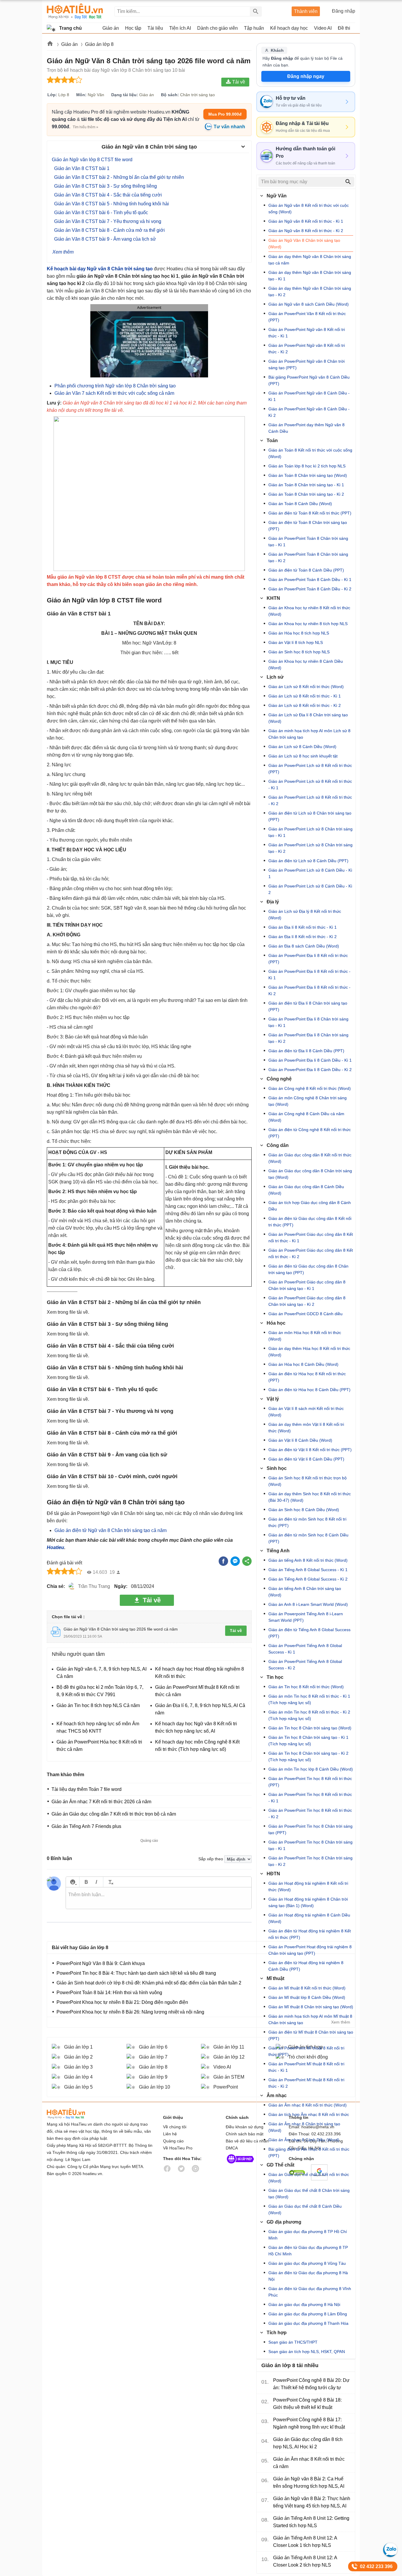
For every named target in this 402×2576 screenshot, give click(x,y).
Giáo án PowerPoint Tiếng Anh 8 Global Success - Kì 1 (305, 1649)
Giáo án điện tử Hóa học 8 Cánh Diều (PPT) (309, 1390)
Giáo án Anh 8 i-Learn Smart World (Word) (308, 1604)
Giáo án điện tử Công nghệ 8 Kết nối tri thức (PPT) (310, 1133)
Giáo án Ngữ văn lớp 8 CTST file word (92, 160)
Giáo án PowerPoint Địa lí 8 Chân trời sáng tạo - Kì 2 (308, 1038)
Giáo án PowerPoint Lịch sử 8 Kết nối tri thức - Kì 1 (310, 785)
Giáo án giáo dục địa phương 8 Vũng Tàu (307, 2263)
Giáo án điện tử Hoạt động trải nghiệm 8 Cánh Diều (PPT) (306, 1966)
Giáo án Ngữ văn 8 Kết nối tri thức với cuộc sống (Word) (309, 209)
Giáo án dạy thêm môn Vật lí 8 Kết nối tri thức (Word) (306, 1428)
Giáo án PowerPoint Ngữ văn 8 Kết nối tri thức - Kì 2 (307, 349)
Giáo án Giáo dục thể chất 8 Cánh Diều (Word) (305, 2209)
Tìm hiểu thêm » (85, 127)
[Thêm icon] (73, 1882)
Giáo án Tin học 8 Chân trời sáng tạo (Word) (310, 1728)
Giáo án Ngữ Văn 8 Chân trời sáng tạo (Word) (304, 244)
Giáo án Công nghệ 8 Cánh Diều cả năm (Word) (306, 1117)
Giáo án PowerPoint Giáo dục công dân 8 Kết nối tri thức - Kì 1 (311, 1238)
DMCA (232, 2148)
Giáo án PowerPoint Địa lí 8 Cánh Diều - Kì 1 (310, 1060)
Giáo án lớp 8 (99, 44)
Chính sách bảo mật (245, 2134)
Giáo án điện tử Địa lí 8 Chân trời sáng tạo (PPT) (308, 1006)
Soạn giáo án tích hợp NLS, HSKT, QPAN (307, 2352)
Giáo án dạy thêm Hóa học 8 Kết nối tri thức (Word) (309, 1352)
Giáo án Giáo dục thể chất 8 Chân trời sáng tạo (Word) (309, 2194)
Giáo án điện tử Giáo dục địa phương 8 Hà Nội (308, 2276)
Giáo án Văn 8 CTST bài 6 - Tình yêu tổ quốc (101, 213)
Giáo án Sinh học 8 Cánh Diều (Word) (304, 1510)
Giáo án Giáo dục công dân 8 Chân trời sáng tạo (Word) (310, 1174)
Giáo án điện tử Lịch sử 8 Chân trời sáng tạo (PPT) (310, 816)
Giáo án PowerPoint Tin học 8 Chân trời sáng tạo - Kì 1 (310, 1845)
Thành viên (306, 11)
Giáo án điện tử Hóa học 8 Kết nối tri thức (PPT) (307, 1377)
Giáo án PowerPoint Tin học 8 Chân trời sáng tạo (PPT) (310, 1829)
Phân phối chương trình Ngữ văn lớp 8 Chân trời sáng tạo (115, 386)
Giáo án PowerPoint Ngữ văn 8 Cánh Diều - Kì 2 (309, 412)
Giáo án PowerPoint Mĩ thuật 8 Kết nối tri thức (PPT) (306, 2051)
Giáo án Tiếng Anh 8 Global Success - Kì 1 (308, 1570)
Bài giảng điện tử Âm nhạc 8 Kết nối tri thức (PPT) (309, 2152)
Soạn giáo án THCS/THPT (293, 2342)
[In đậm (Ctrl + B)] (86, 1882)
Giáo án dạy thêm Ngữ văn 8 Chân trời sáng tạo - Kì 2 (310, 292)
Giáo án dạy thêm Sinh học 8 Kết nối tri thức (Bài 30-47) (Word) (310, 1497)
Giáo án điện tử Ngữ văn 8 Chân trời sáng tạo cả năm (111, 1530)
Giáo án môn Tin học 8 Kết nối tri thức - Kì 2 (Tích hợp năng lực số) (309, 1715)
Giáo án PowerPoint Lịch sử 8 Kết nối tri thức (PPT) (310, 769)
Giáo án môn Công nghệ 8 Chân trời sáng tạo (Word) (308, 1101)
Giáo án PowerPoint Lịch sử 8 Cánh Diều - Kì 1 (310, 873)
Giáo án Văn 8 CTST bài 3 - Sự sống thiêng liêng (106, 186)
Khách (277, 50)
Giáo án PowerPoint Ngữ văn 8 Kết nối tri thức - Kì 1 (307, 333)
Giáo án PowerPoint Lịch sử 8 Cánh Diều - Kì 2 (310, 889)
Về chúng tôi (175, 2127)
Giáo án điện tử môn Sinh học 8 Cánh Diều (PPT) (308, 1538)
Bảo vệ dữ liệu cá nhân (247, 2141)
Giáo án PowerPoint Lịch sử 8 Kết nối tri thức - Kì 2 (310, 800)
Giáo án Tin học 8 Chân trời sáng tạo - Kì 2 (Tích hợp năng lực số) (308, 1756)
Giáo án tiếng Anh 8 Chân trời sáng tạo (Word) (305, 1592)
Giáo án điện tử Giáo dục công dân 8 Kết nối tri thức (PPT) (310, 1222)
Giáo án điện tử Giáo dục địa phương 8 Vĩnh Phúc (310, 2292)
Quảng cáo (173, 2141)
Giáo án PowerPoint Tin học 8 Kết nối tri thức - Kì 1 (310, 1798)
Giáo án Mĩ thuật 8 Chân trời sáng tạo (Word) (311, 2007)
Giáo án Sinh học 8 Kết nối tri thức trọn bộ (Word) (308, 1481)
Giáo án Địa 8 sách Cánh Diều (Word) (304, 946)
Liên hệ (170, 2134)
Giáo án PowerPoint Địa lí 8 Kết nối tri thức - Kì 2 (309, 990)
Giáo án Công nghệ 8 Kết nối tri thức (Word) (310, 1088)
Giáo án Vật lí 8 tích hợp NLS (296, 642)
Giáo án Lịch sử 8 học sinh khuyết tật (303, 756)
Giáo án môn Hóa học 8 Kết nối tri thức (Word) (305, 1336)
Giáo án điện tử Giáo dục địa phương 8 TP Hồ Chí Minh (308, 2251)
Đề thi (344, 28)
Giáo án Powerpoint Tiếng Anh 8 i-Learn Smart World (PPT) (306, 1617)
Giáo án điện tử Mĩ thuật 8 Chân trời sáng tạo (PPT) (311, 2035)
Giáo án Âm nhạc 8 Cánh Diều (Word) (304, 2140)
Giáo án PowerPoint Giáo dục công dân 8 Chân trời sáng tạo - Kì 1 (307, 1285)
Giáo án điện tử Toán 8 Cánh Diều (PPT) (306, 570)
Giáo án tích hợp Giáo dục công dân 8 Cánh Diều (310, 1206)
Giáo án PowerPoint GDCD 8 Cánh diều (305, 1314)
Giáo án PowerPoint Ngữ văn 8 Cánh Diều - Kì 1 (309, 396)
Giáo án (70, 44)
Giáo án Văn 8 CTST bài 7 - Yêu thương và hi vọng (108, 221)
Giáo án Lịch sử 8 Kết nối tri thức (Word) (306, 687)
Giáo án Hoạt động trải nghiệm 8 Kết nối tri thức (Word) (308, 1886)
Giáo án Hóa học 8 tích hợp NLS (299, 633)
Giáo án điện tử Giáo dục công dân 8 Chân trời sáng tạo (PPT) (308, 1269)
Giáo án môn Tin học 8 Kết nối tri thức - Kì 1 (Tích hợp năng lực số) (309, 1699)
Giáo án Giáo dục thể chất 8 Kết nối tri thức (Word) (309, 2178)
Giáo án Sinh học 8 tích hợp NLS (299, 652)
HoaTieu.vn (73, 2114)
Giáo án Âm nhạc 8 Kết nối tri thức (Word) (308, 2105)
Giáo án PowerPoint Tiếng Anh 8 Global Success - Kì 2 (305, 1665)
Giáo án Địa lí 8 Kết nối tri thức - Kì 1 (303, 927)
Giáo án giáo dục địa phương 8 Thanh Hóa (308, 2323)
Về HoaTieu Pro (178, 2148)
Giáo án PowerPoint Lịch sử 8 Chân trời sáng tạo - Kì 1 (310, 832)
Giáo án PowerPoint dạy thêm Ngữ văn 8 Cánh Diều (307, 428)
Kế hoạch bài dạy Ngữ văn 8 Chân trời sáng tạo (100, 269)
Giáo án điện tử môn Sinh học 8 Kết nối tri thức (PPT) (307, 1522)
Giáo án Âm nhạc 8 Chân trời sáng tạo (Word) (304, 2127)
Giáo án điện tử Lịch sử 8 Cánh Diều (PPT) (308, 861)
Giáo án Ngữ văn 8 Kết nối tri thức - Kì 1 (306, 221)
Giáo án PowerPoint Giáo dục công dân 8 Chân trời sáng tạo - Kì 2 (307, 1301)
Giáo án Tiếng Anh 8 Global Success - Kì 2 (308, 1579)
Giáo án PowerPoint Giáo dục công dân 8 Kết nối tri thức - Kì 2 (311, 1253)
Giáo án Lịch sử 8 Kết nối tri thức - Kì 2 (305, 705)
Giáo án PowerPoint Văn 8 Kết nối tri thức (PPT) (307, 317)
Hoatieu (55, 1547)
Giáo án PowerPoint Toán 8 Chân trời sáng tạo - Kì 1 (308, 542)
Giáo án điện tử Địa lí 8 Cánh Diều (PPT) (306, 1051)
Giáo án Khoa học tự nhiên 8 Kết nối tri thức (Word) (309, 611)
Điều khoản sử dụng (245, 2127)
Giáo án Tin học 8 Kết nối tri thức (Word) (306, 1687)
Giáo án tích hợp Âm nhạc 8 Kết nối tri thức (309, 2114)
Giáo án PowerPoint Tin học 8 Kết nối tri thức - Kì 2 (310, 1814)
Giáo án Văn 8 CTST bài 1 (82, 168)
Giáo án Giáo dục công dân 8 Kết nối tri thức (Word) (310, 1158)
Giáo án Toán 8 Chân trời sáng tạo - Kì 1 (306, 485)
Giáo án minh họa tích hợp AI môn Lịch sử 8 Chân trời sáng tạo (309, 734)
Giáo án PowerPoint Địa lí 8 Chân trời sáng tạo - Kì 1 (308, 1022)
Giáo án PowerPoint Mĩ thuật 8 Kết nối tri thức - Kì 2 (306, 2083)
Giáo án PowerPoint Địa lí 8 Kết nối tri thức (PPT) (308, 959)
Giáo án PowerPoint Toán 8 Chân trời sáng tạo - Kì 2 (308, 557)
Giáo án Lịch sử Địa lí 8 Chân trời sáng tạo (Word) (308, 718)
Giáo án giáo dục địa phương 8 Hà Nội (304, 2304)
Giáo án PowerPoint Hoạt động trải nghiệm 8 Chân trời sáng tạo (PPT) (310, 1950)
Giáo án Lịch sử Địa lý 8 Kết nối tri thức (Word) (305, 915)
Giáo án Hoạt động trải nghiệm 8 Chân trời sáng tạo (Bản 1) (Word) (308, 1902)
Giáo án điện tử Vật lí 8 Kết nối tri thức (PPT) (310, 1450)
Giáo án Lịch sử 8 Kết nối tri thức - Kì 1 (305, 696)
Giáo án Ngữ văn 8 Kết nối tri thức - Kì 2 (306, 231)
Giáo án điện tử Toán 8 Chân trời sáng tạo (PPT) (308, 526)
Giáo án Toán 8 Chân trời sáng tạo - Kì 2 (306, 494)
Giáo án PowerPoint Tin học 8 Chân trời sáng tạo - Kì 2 (310, 1861)
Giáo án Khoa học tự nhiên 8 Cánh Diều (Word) (306, 665)
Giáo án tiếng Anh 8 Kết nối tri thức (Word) (308, 1560)
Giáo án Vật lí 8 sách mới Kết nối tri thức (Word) (306, 1412)
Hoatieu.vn (50, 45)
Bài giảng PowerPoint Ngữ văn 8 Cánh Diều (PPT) (309, 380)
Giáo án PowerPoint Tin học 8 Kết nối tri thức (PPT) (310, 1782)
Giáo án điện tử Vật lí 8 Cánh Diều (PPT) (306, 1459)
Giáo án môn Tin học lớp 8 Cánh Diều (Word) (311, 1769)
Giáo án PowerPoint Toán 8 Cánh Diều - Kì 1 (310, 580)
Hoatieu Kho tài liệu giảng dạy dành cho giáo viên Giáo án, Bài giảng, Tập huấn (75, 11)
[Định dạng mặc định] (110, 1882)
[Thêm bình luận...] (159, 1898)
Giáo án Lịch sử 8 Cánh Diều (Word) (302, 747)
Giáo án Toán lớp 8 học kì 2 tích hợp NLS (307, 466)
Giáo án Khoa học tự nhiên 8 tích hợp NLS (308, 624)
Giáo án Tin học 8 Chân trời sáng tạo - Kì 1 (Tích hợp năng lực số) (308, 1741)
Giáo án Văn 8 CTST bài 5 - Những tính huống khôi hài (112, 204)
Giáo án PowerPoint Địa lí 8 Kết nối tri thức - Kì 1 (309, 975)
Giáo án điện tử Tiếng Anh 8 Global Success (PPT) (309, 1633)
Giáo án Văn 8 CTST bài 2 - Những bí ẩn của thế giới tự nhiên (119, 177)
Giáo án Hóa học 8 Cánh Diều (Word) (303, 1364)
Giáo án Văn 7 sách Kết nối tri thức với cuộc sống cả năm (114, 393)
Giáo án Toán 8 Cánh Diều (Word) (300, 504)
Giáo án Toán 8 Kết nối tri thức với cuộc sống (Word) (310, 453)
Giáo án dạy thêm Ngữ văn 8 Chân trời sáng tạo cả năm (310, 260)
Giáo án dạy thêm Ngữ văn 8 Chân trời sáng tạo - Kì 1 (310, 276)
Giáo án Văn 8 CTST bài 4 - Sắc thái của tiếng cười (108, 195)
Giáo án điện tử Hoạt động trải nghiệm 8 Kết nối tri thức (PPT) (310, 1934)
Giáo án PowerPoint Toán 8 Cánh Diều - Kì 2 (310, 589)
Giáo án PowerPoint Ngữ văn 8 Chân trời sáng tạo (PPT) (307, 364)
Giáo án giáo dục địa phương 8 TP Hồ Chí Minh (308, 2235)
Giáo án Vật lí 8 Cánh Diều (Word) (300, 1440)
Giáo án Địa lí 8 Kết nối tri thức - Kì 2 (303, 937)
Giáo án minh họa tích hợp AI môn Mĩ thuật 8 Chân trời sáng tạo (310, 2019)
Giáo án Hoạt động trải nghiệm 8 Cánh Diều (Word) (309, 1918)
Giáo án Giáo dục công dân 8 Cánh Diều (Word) (306, 1190)
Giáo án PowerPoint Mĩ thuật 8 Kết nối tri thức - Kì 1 (306, 2067)
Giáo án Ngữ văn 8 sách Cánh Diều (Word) (309, 304)
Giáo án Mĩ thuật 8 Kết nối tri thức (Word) (307, 1988)
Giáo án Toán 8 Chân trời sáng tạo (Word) (308, 475)
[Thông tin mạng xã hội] (240, 2165)
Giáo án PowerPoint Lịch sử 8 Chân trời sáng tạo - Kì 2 (310, 848)
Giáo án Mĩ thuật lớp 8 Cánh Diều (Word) (307, 1997)
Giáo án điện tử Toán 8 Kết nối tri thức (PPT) (310, 513)
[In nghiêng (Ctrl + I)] (96, 1882)
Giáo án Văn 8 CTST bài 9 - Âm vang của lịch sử (105, 239)
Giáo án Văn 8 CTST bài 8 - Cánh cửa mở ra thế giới (109, 230)
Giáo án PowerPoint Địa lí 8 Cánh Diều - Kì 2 (310, 1070)
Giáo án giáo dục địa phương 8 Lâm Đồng (308, 2314)
